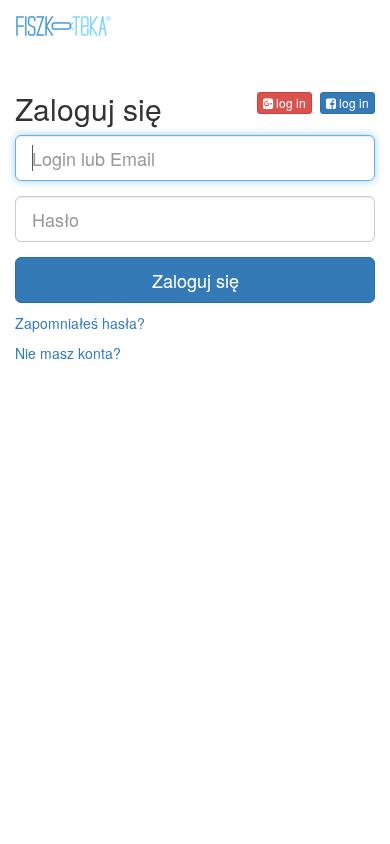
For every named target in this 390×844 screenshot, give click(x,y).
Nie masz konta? (68, 353)
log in (352, 102)
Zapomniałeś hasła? (80, 323)
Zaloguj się (195, 280)
